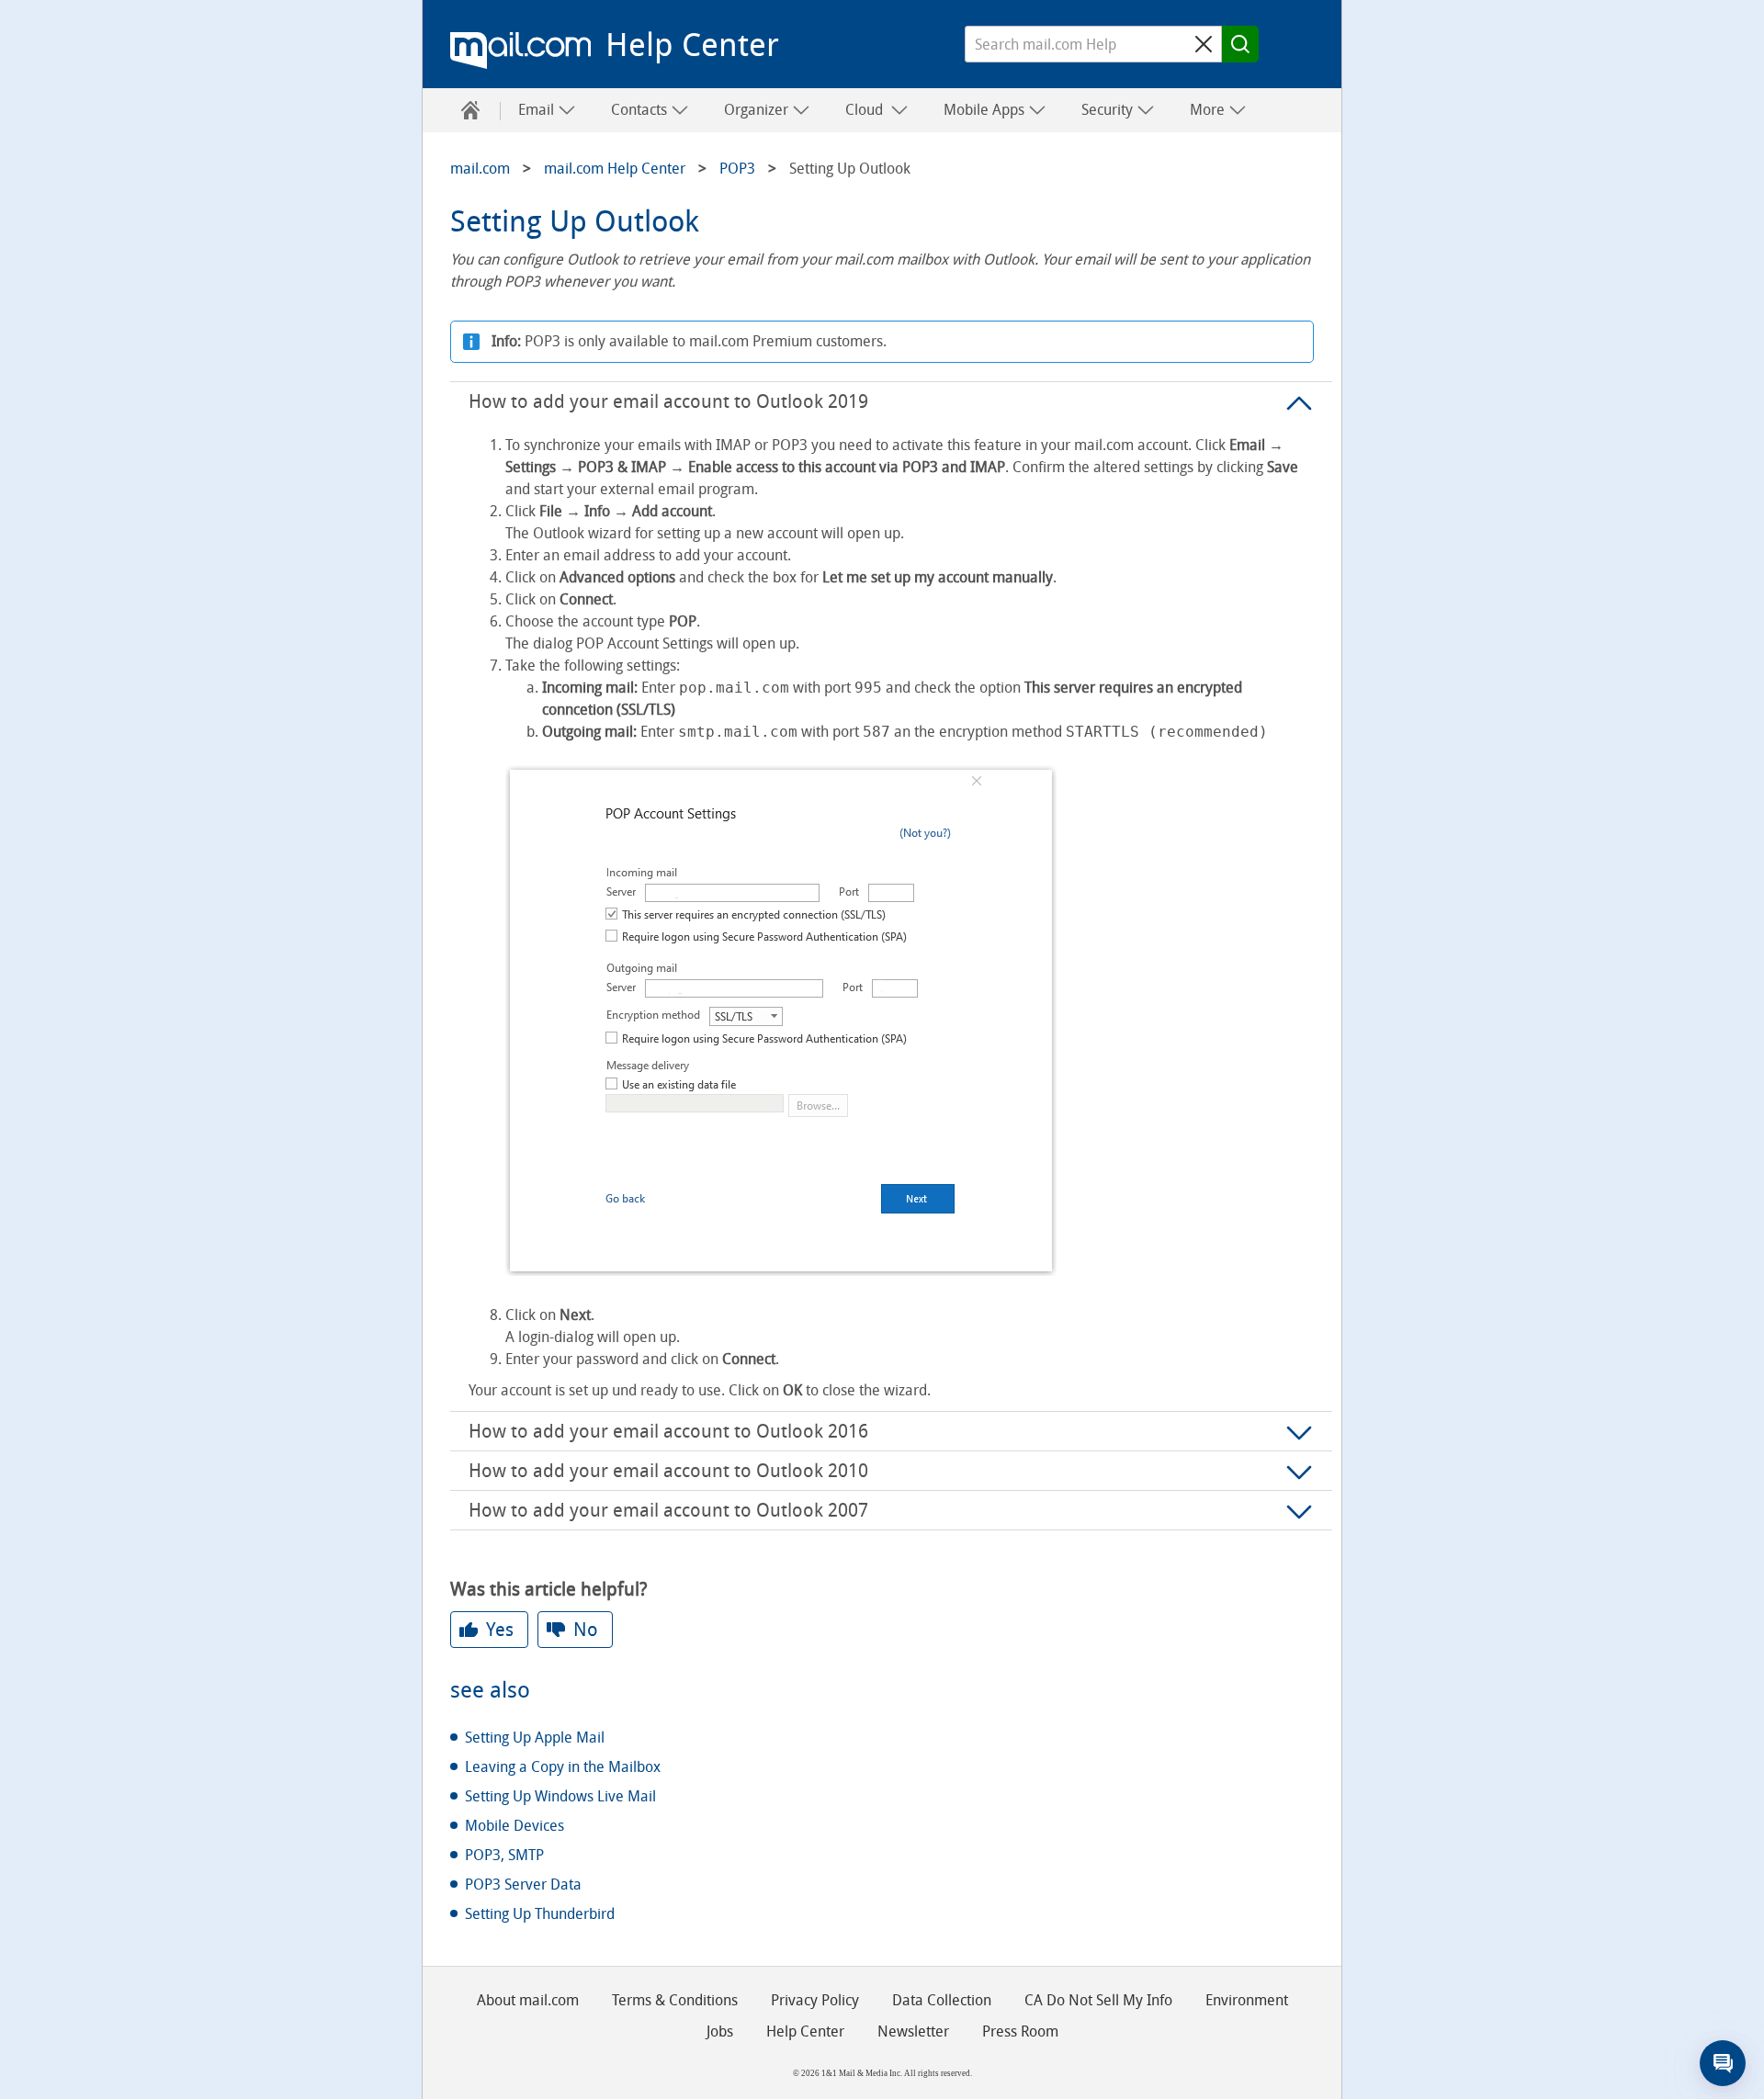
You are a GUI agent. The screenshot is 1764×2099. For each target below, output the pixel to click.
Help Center (692, 45)
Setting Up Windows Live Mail (560, 1796)
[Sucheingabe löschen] (1204, 44)
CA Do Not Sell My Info (1098, 2000)
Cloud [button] (868, 110)
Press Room (1020, 2031)
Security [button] (1109, 110)
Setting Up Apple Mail (535, 1738)
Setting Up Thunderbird (540, 1914)
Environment (1247, 2000)
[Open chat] (1723, 2063)
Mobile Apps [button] (986, 110)
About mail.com (528, 2000)
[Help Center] (470, 110)
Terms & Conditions (675, 2000)
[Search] (1240, 44)
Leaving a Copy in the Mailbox (563, 1767)
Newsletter (913, 2031)
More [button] (1209, 110)
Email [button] (538, 110)
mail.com (520, 51)
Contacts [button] (641, 110)
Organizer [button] (758, 110)
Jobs (720, 2031)
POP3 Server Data (523, 1885)
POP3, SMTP (504, 1855)
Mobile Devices (514, 1826)
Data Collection (942, 2000)
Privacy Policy (815, 2000)
